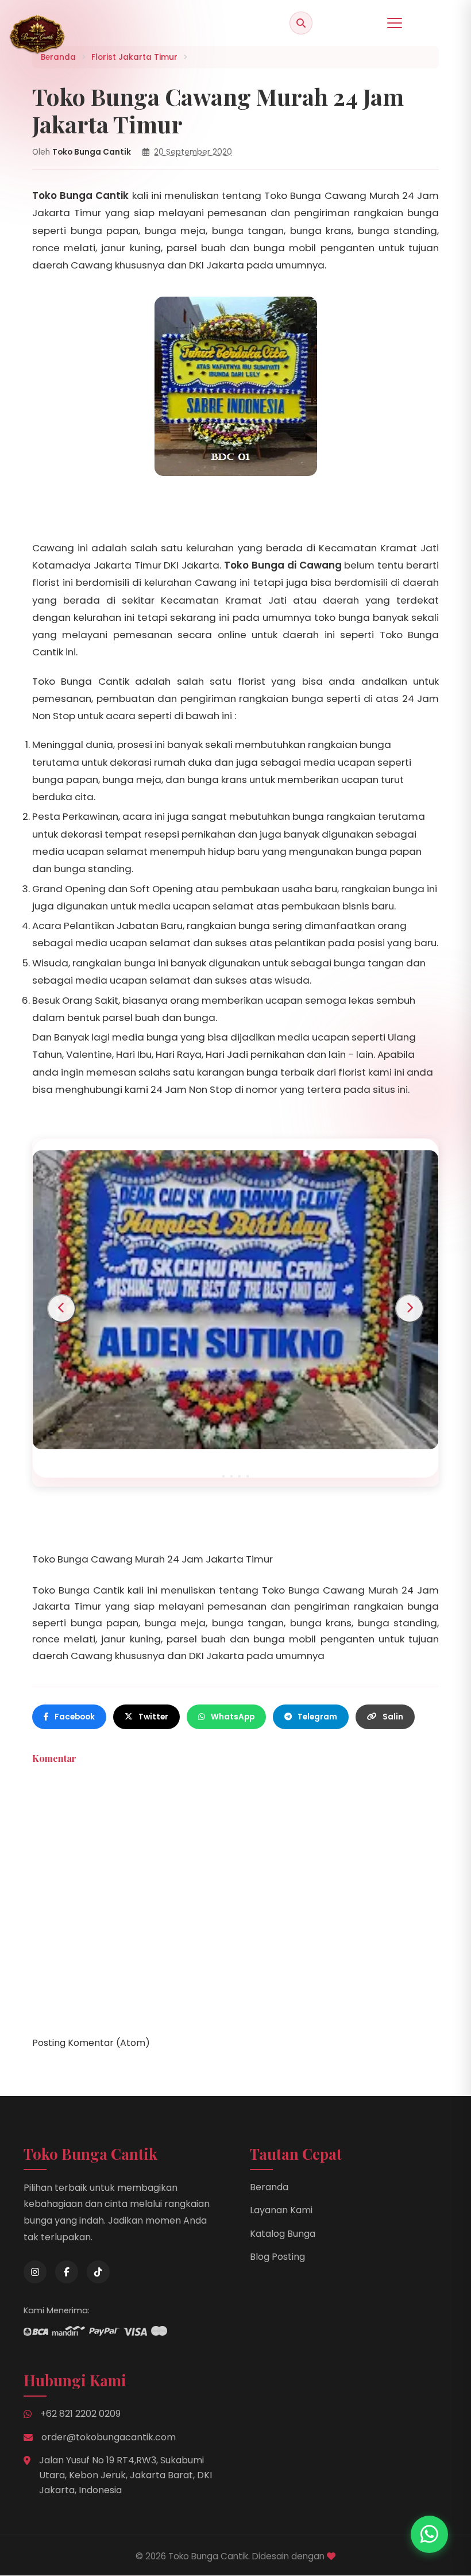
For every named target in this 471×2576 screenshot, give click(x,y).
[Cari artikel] (301, 23)
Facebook (75, 1717)
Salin (393, 1717)
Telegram (317, 1717)
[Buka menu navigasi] (395, 23)
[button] (223, 1476)
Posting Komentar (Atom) (91, 2043)
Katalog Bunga (283, 2234)
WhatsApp (233, 1717)
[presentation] (61, 1308)
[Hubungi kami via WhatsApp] (429, 2534)
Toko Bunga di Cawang (283, 565)
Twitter (153, 1717)
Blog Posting (277, 2257)
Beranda (269, 2187)
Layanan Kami (281, 2210)
